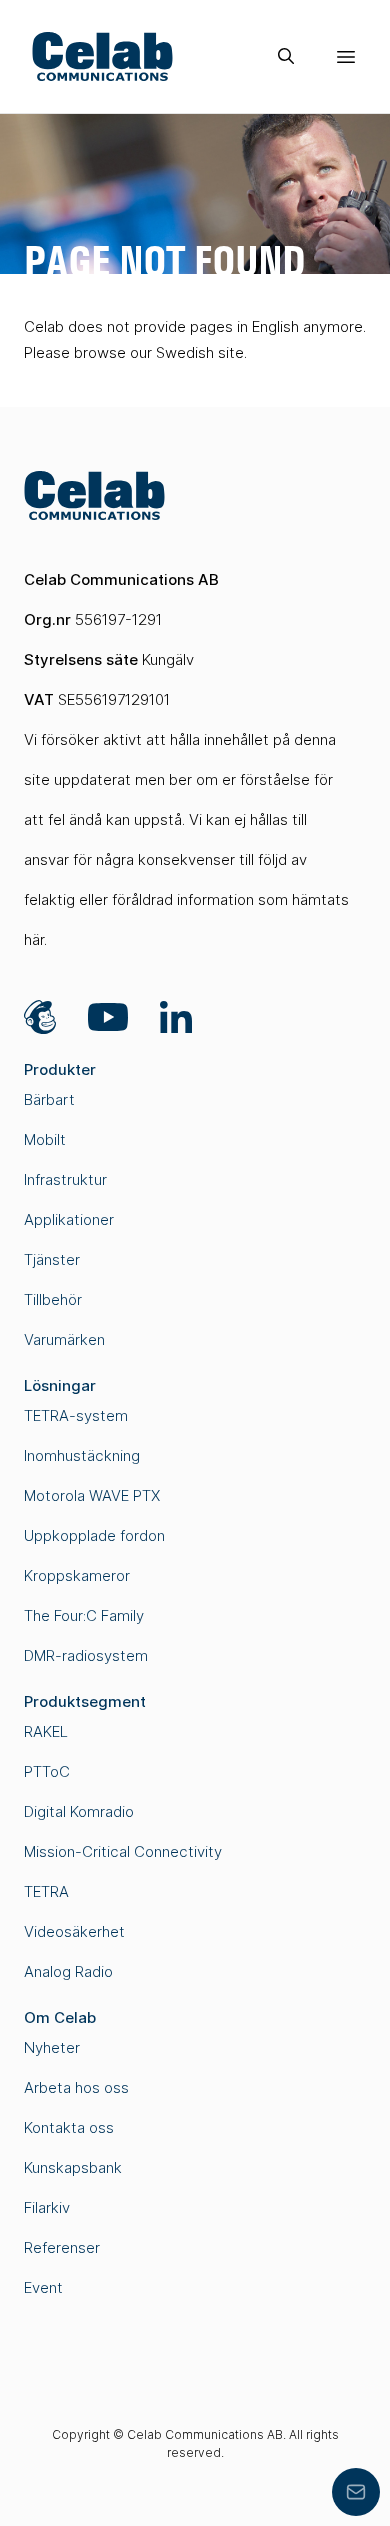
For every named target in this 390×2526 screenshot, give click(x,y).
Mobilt (45, 1139)
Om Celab (60, 2017)
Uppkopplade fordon (94, 1535)
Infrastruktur (65, 1179)
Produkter (60, 1069)
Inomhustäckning (82, 1455)
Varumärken (64, 1339)
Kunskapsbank (73, 2167)
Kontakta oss (69, 2127)
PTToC (47, 1771)
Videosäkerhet (74, 1931)
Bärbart (49, 1099)
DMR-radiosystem (86, 1655)
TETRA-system (76, 1415)
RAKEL (46, 1731)
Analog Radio (68, 1971)
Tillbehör (53, 1299)
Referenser (62, 2247)
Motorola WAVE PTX (92, 1495)
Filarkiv (47, 2207)
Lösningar (60, 1385)
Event (43, 2287)
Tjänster (52, 1259)
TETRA (46, 1891)
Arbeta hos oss (76, 2087)
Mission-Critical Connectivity (123, 1851)
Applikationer (69, 1219)
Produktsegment (85, 1701)
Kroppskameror (77, 1575)
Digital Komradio (79, 1811)
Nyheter (52, 2047)
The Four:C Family (84, 1615)
